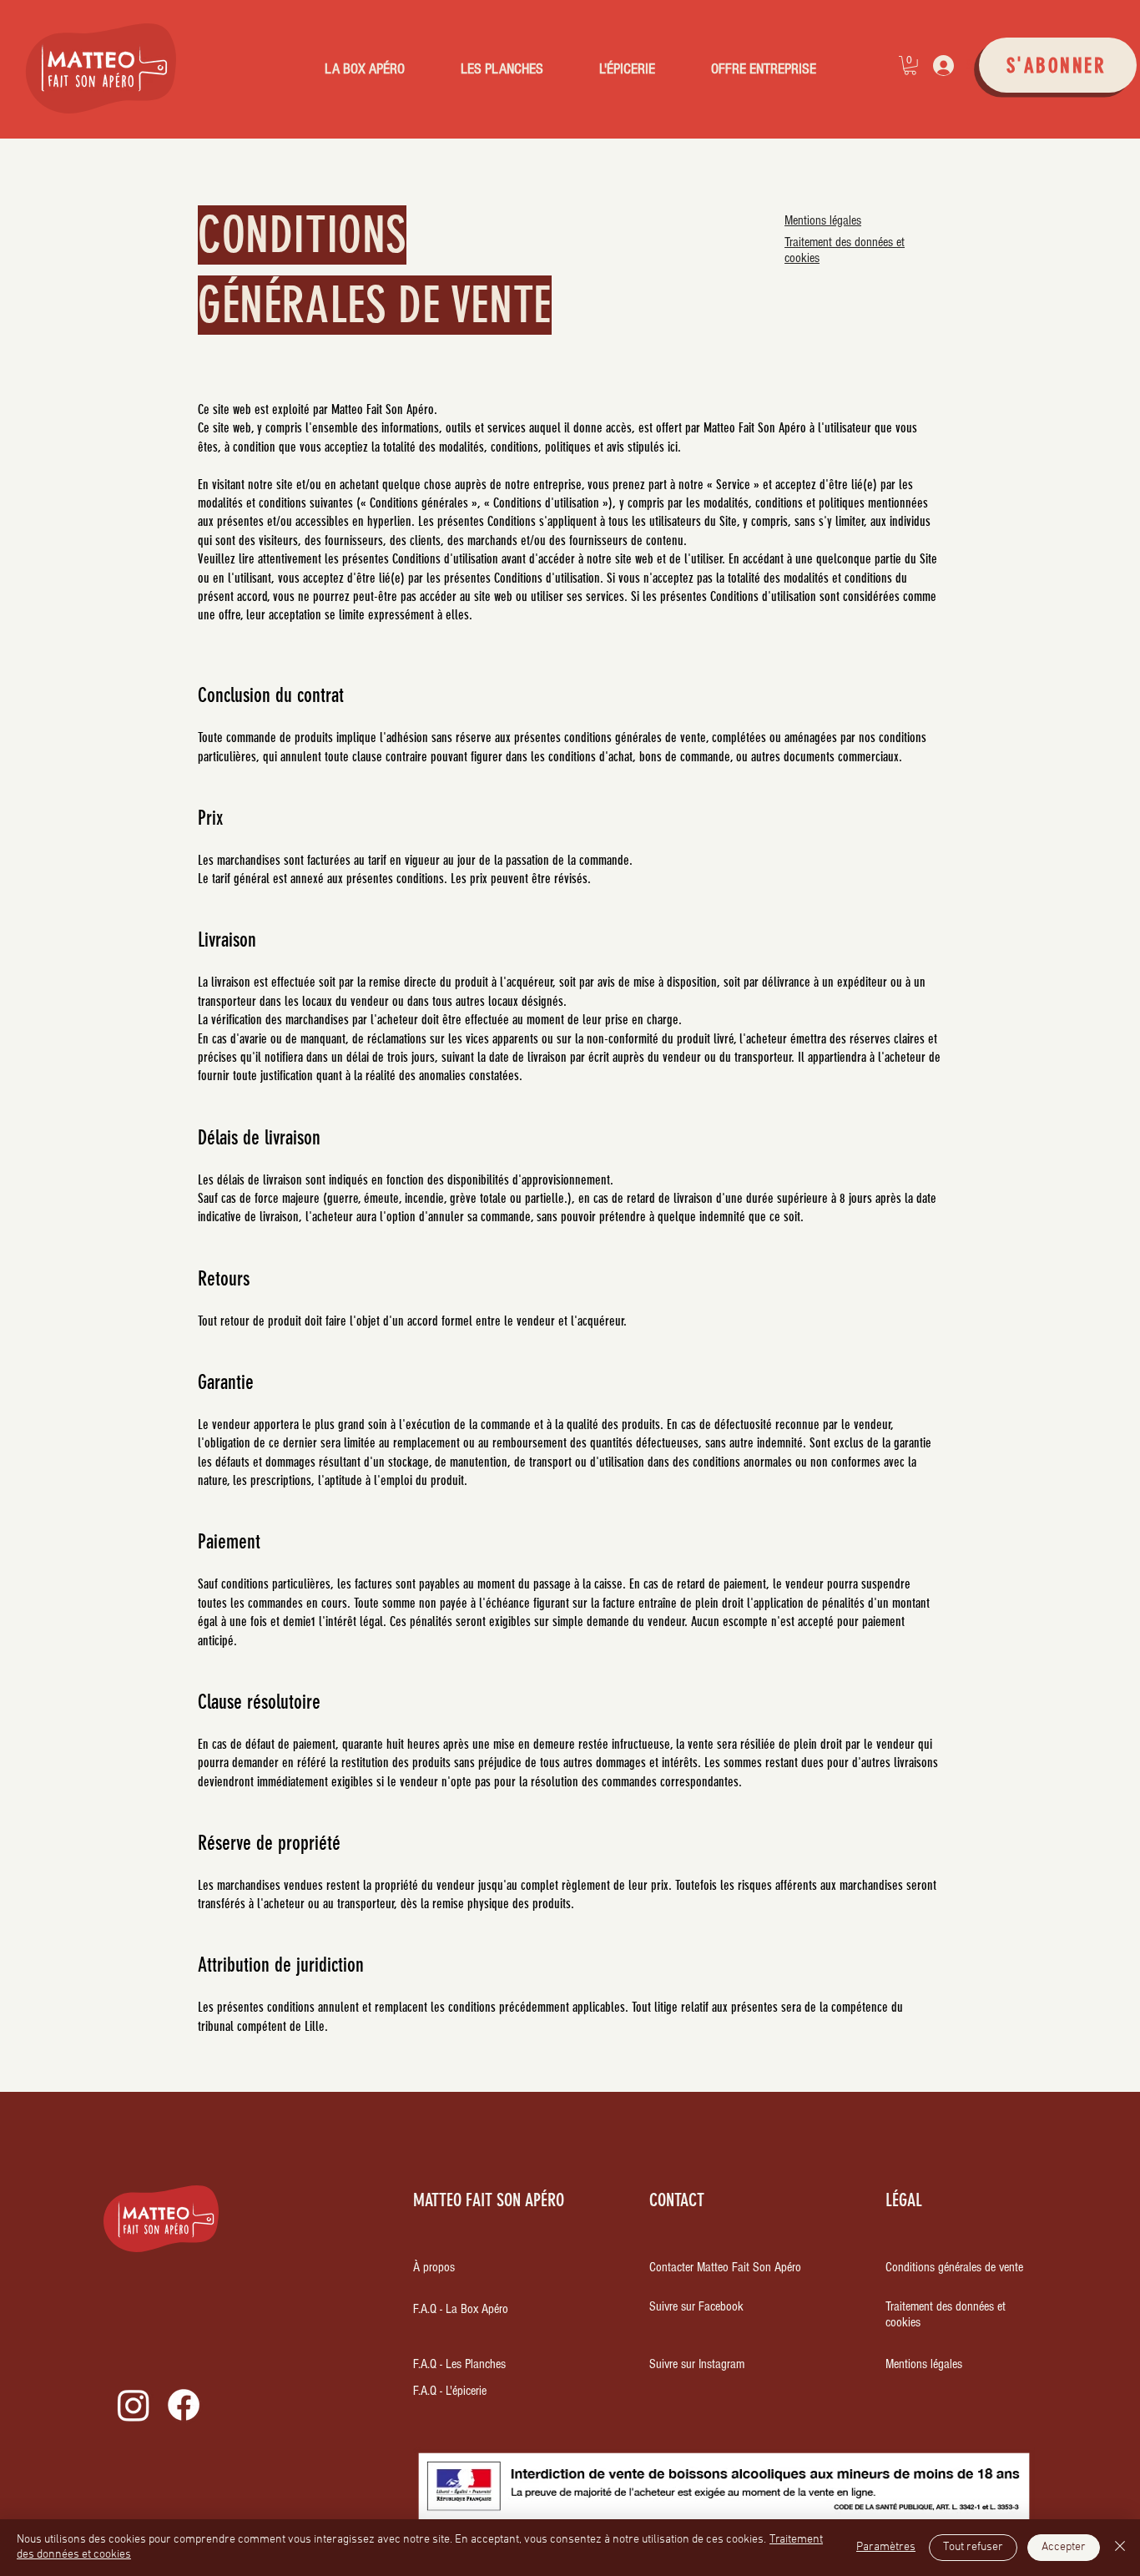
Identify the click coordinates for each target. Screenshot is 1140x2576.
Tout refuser (973, 2547)
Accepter (1064, 2547)
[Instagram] (134, 2405)
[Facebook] (184, 2405)
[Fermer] (1120, 2548)
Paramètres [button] (886, 2547)
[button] (910, 66)
